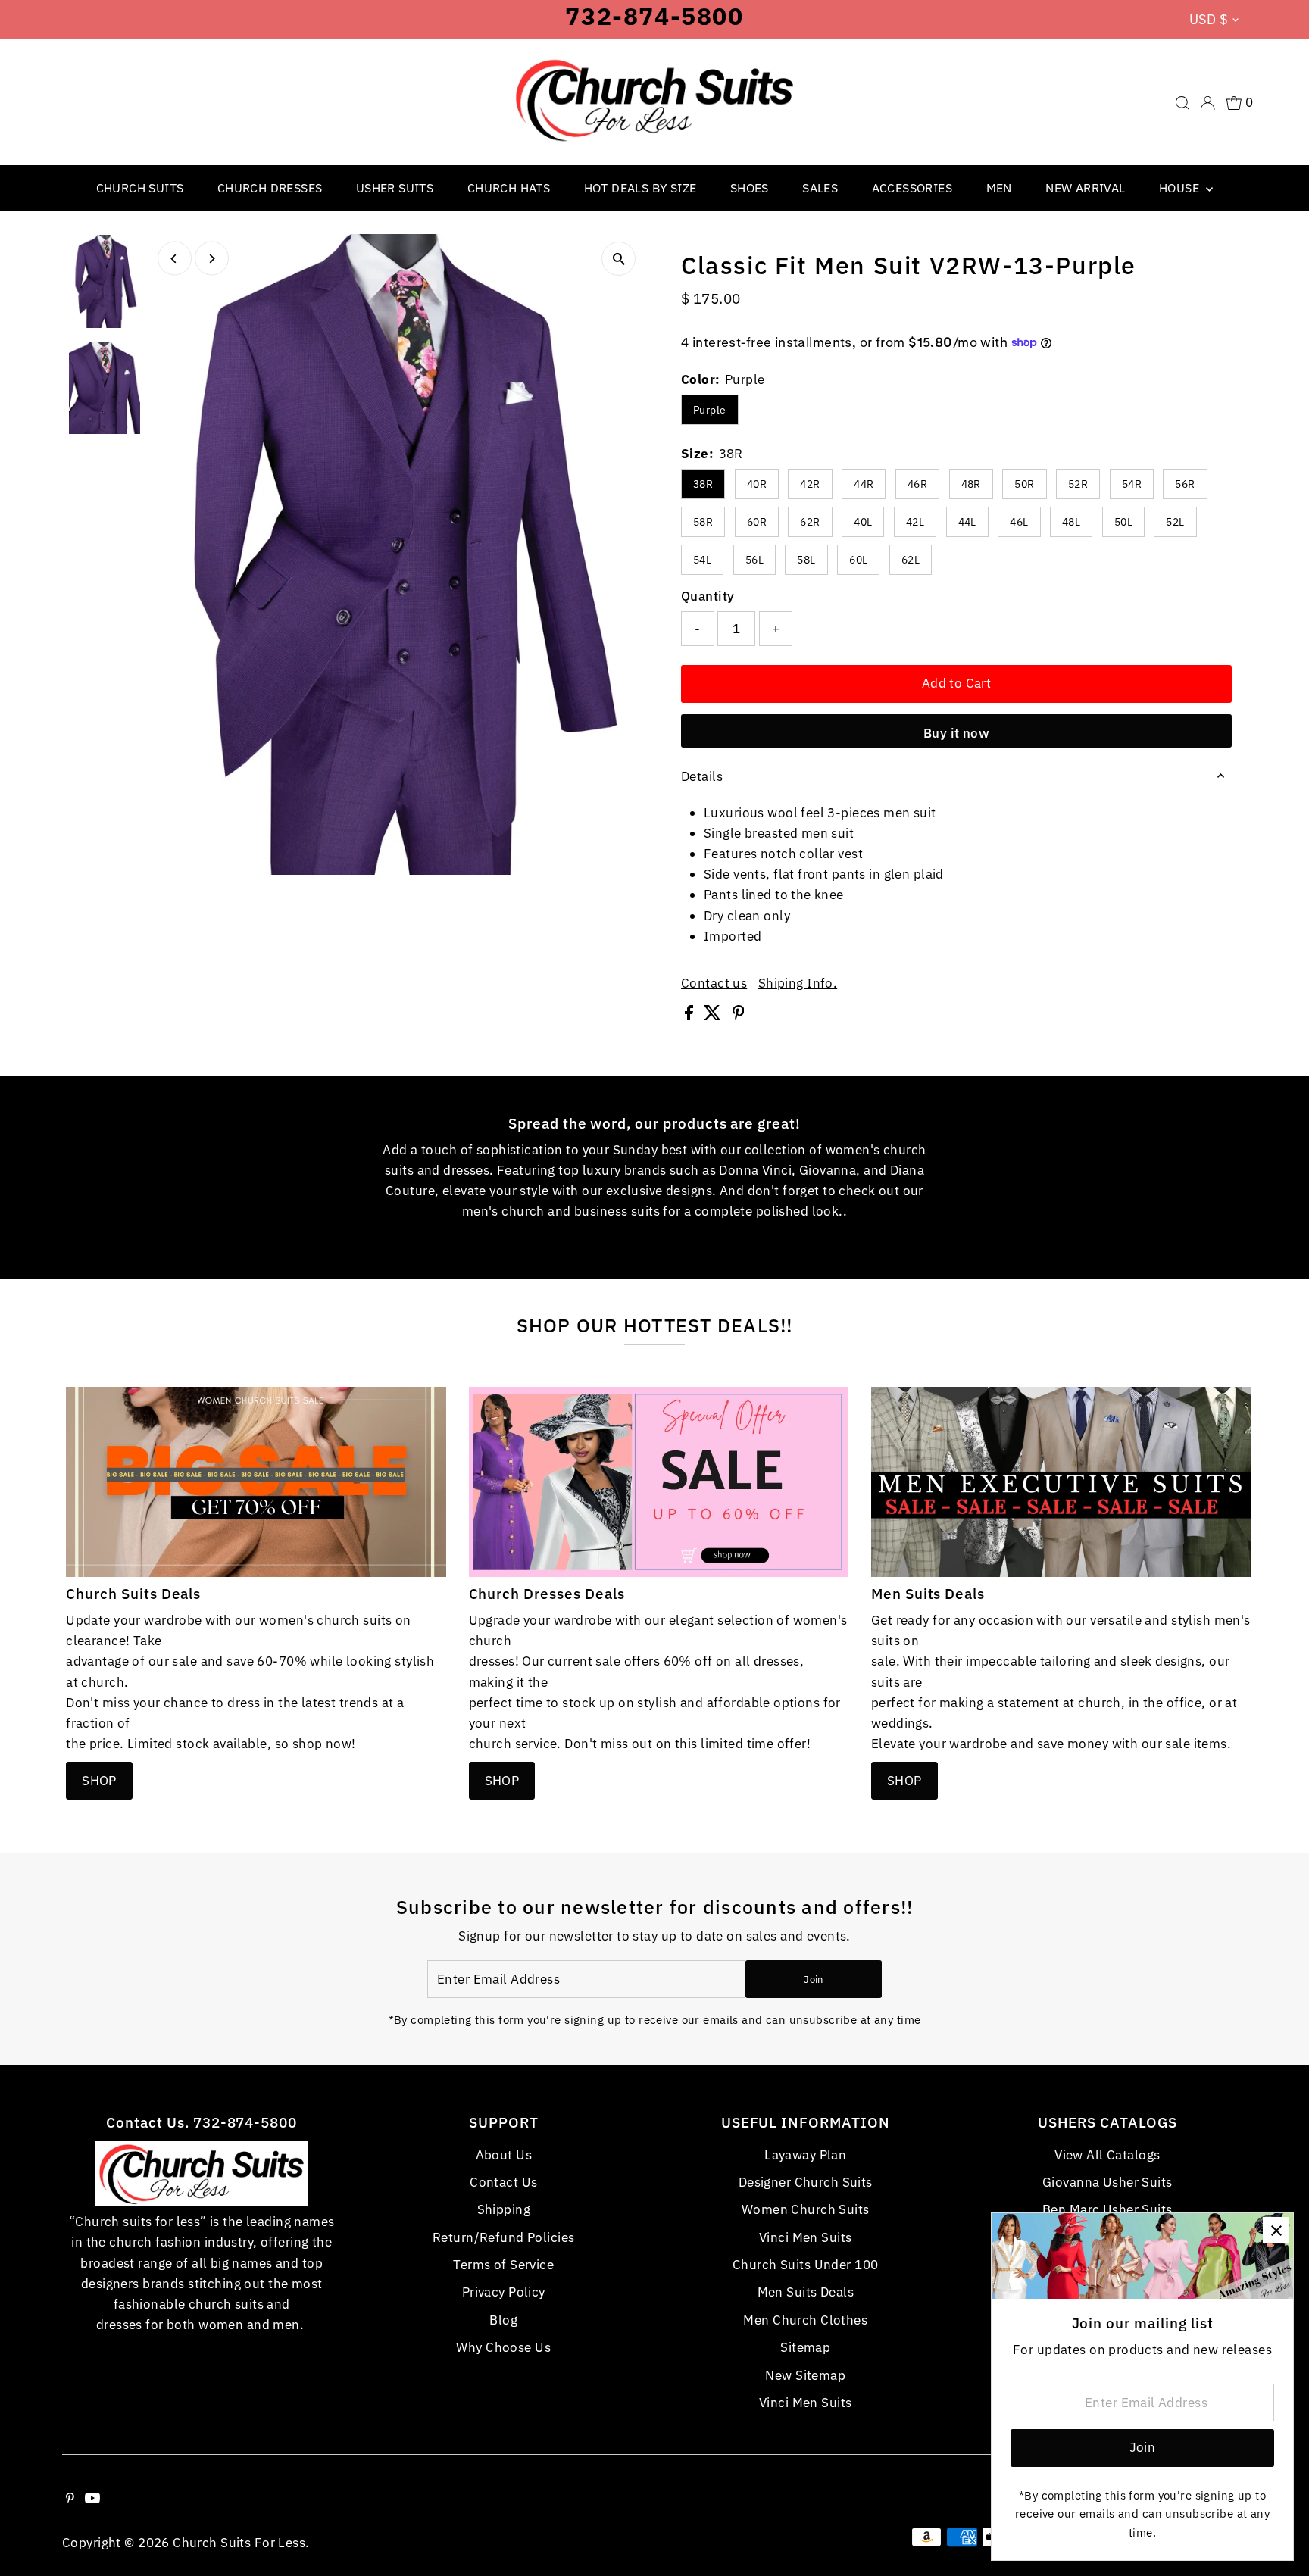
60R (757, 522)
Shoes (750, 188)
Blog (503, 2320)
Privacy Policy (504, 2292)
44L (967, 522)
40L (863, 522)
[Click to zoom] (619, 259)
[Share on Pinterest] (739, 1016)
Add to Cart (957, 683)
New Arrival (1085, 188)
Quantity (708, 596)
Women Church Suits (806, 2209)
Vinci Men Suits (805, 2237)
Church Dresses (270, 188)
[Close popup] (1276, 2230)
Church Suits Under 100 (805, 2265)
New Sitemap (805, 2375)
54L (702, 560)
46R (917, 484)
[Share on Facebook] (690, 1016)
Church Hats (509, 188)
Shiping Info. (798, 984)
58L (806, 560)
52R (1078, 484)
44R (864, 484)
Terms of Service (503, 2265)
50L (1123, 522)
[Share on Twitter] (714, 1016)
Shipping (504, 2209)
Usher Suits (395, 188)
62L (911, 560)
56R (1185, 484)
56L (754, 560)
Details (702, 776)
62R (810, 522)
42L (915, 522)
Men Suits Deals (806, 2292)
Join (813, 1980)
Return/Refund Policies (503, 2237)
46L (1019, 522)
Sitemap (805, 2347)
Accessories (912, 188)
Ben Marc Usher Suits (1107, 2209)
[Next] (212, 259)
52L (1175, 522)
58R (703, 522)
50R (1024, 484)
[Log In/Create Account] (1207, 103)
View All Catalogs (1107, 2155)
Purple (710, 410)
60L (858, 560)
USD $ (1209, 19)
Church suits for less (239, 2543)
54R (1132, 484)
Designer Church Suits (806, 2182)
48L (1071, 522)
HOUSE (1181, 188)
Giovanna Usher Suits (1107, 2182)
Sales (820, 188)
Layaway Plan (805, 2155)
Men (999, 188)
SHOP (99, 1781)
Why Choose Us (503, 2347)
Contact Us (503, 2182)
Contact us (714, 984)
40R (757, 484)
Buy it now (956, 733)
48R (971, 484)
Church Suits (140, 188)
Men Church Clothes (805, 2320)
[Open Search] (1182, 103)
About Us (504, 2155)
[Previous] (175, 259)
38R (703, 484)
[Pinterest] (70, 2499)
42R (810, 484)
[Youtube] (92, 2499)
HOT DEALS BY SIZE (640, 188)
